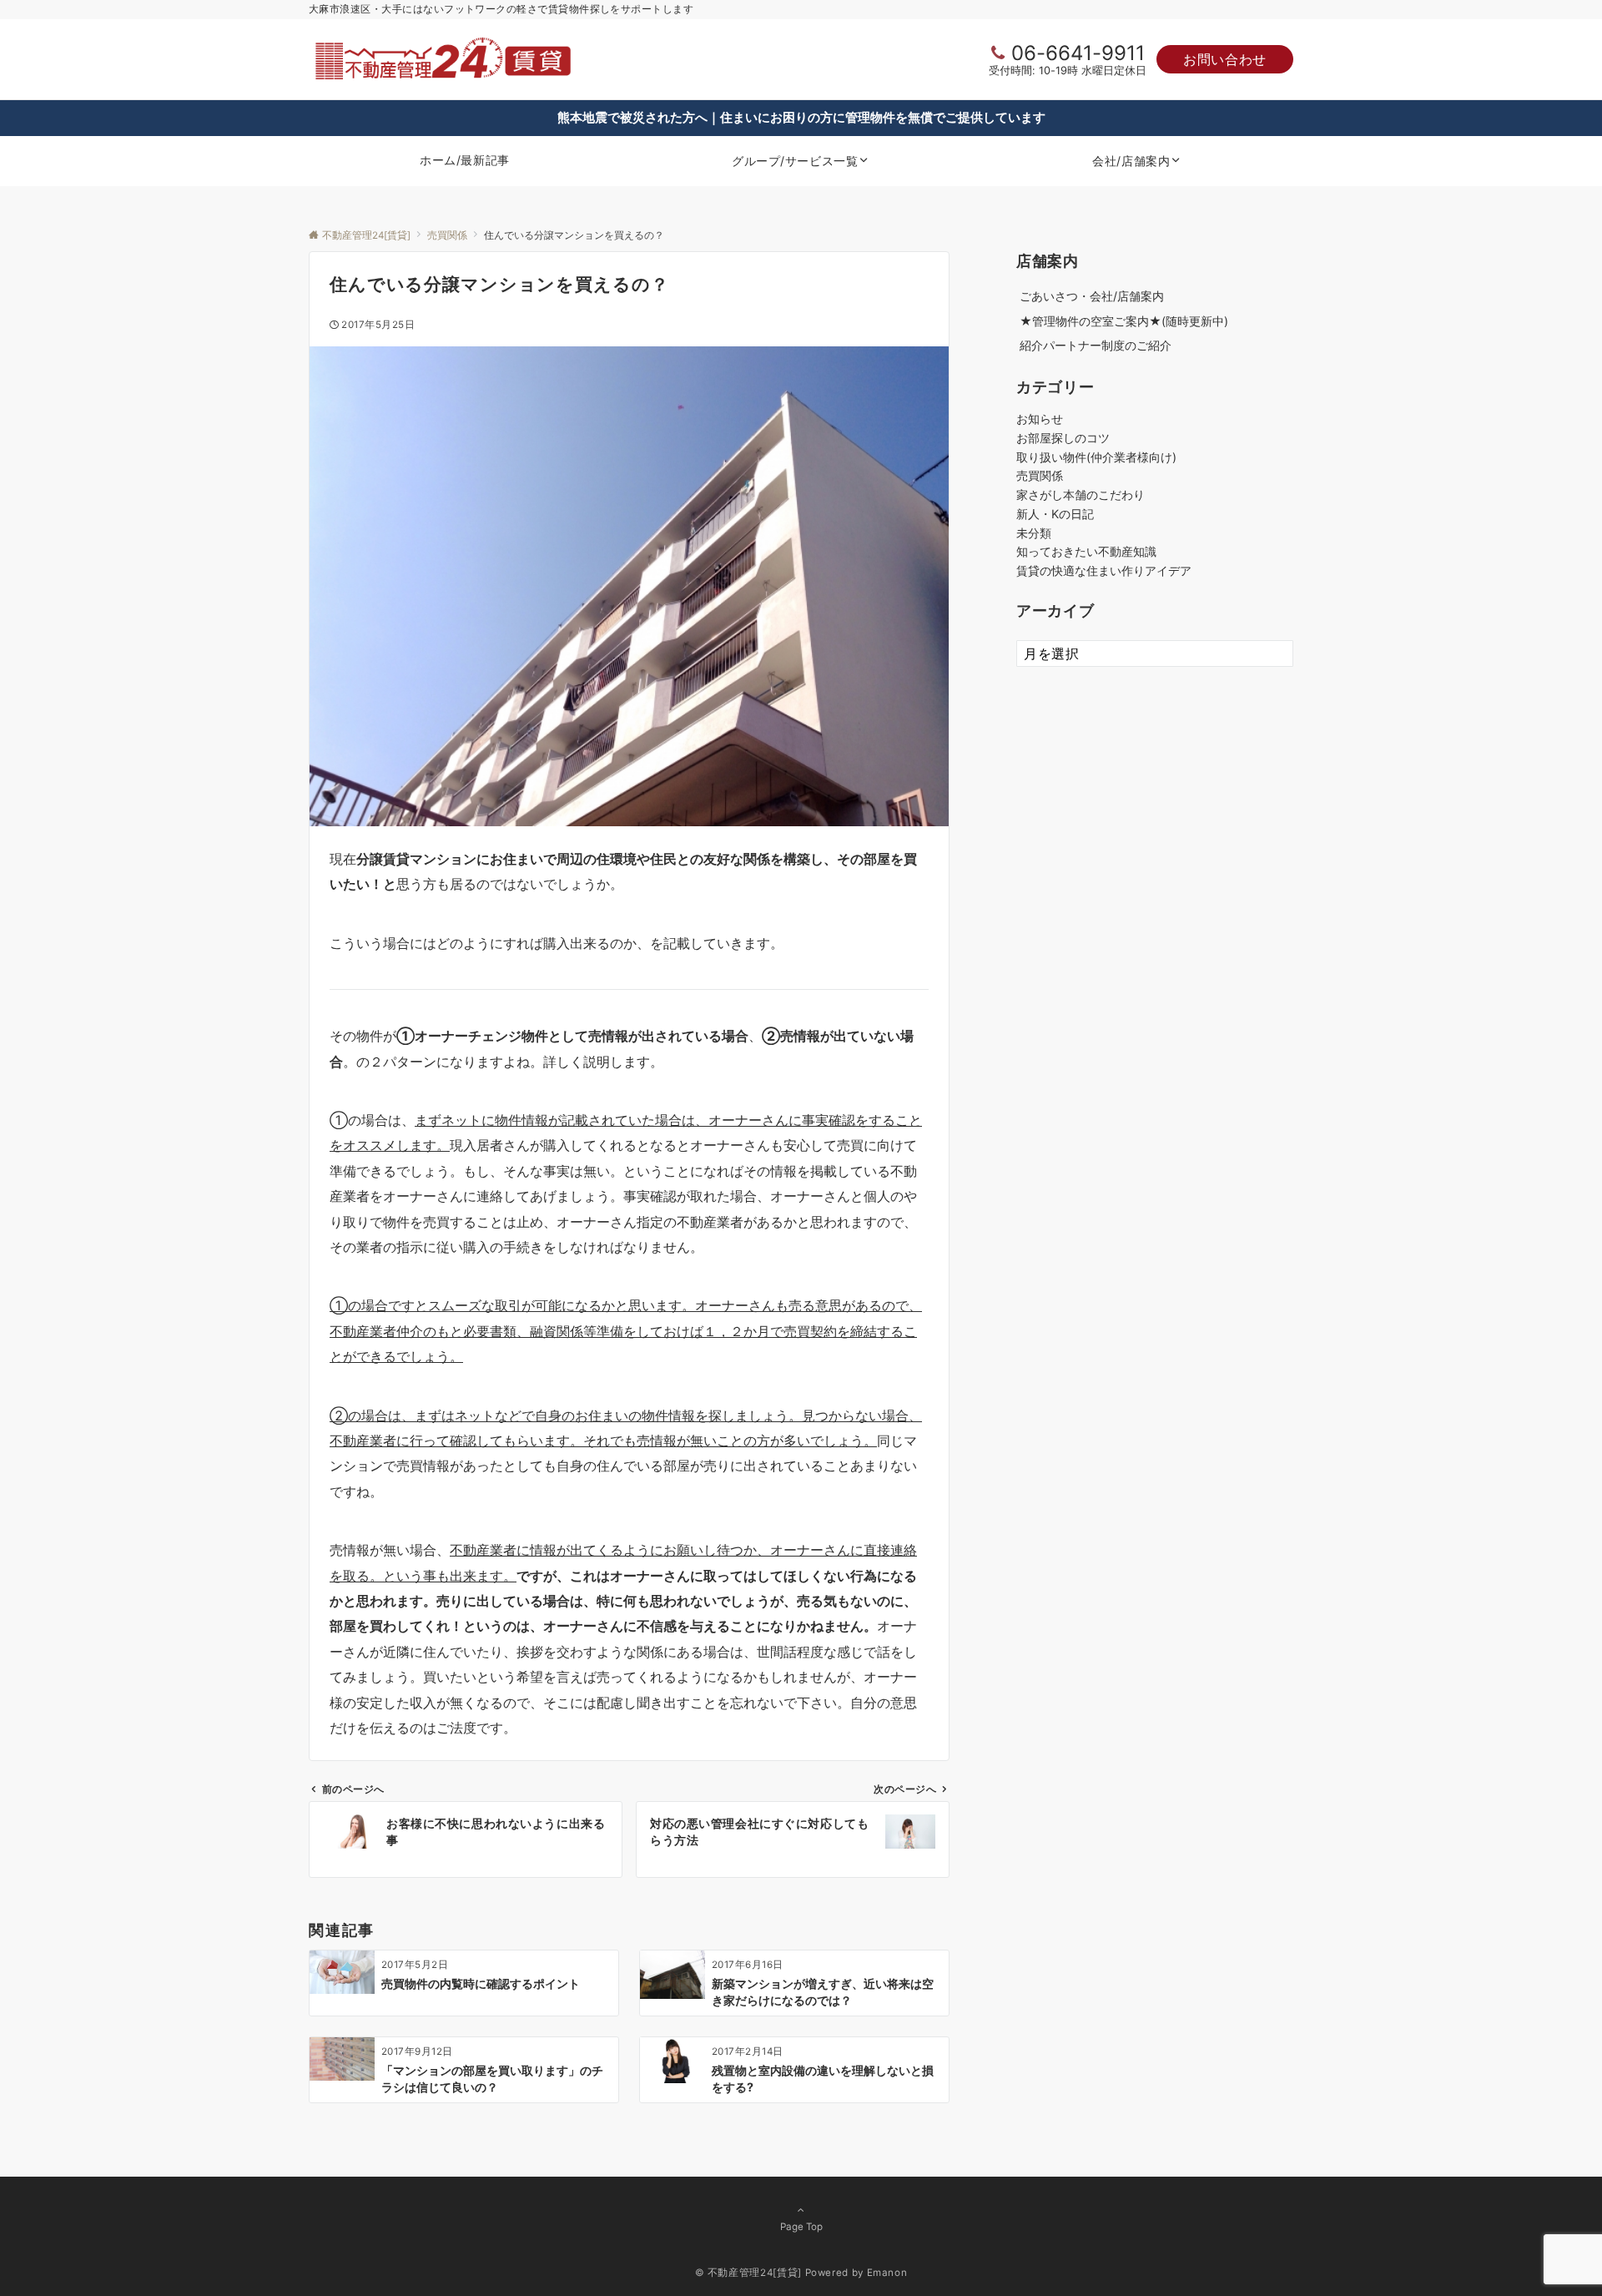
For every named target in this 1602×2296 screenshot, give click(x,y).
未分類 (1034, 533)
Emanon (887, 2273)
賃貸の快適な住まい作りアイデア (1104, 570)
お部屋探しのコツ (1063, 438)
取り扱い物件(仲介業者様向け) (1096, 457)
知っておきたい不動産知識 (1086, 551)
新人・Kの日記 (1055, 514)
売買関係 (1040, 475)
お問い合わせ (1225, 59)
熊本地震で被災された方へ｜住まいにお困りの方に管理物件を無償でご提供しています (801, 117)
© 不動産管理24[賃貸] (748, 2273)
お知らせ (1040, 419)
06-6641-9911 (1078, 53)
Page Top (801, 2227)
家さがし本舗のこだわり (1081, 495)
